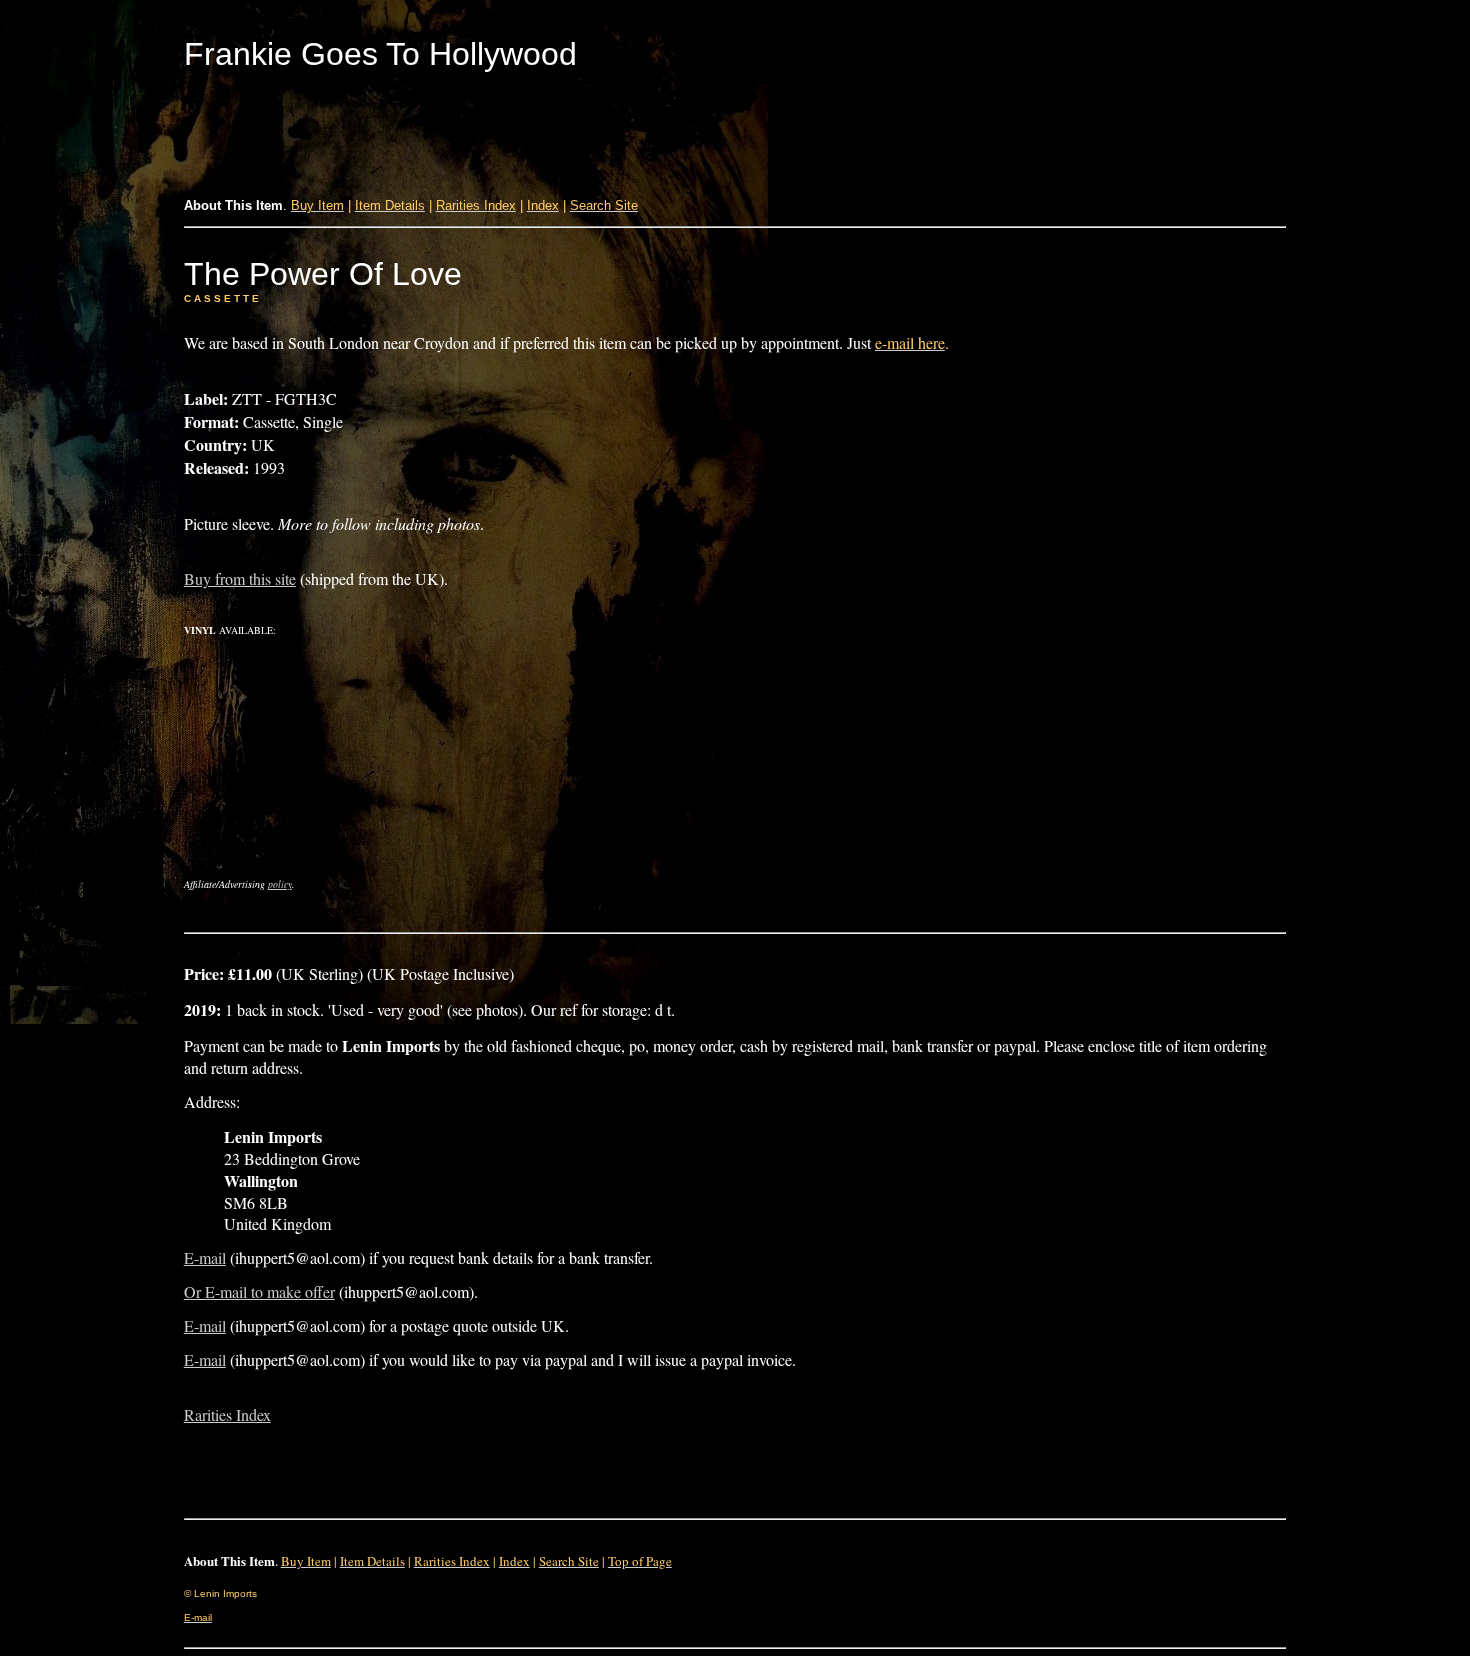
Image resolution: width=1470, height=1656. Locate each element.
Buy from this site (240, 578)
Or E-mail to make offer (259, 1291)
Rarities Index (227, 1414)
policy (280, 884)
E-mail (205, 1257)
